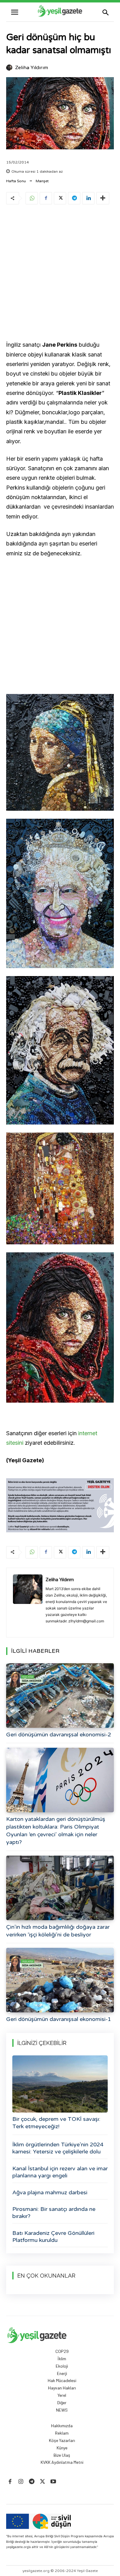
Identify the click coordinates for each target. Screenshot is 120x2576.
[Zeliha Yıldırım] (10, 68)
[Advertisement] (60, 274)
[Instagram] (21, 2482)
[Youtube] (53, 2482)
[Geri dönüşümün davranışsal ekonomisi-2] (60, 1696)
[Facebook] (46, 198)
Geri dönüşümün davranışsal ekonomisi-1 (59, 2019)
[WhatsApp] (32, 198)
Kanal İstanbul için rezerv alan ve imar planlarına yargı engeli (60, 2172)
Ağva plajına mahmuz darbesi (50, 2192)
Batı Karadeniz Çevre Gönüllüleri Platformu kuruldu (53, 2237)
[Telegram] (74, 198)
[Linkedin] (88, 198)
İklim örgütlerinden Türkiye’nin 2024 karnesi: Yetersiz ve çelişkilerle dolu (58, 2148)
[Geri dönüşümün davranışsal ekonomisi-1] (60, 1980)
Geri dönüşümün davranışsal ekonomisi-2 (59, 1735)
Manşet (42, 181)
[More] (103, 198)
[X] (60, 198)
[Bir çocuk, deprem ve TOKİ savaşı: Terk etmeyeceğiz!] (60, 2084)
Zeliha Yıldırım (32, 68)
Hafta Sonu (16, 181)
